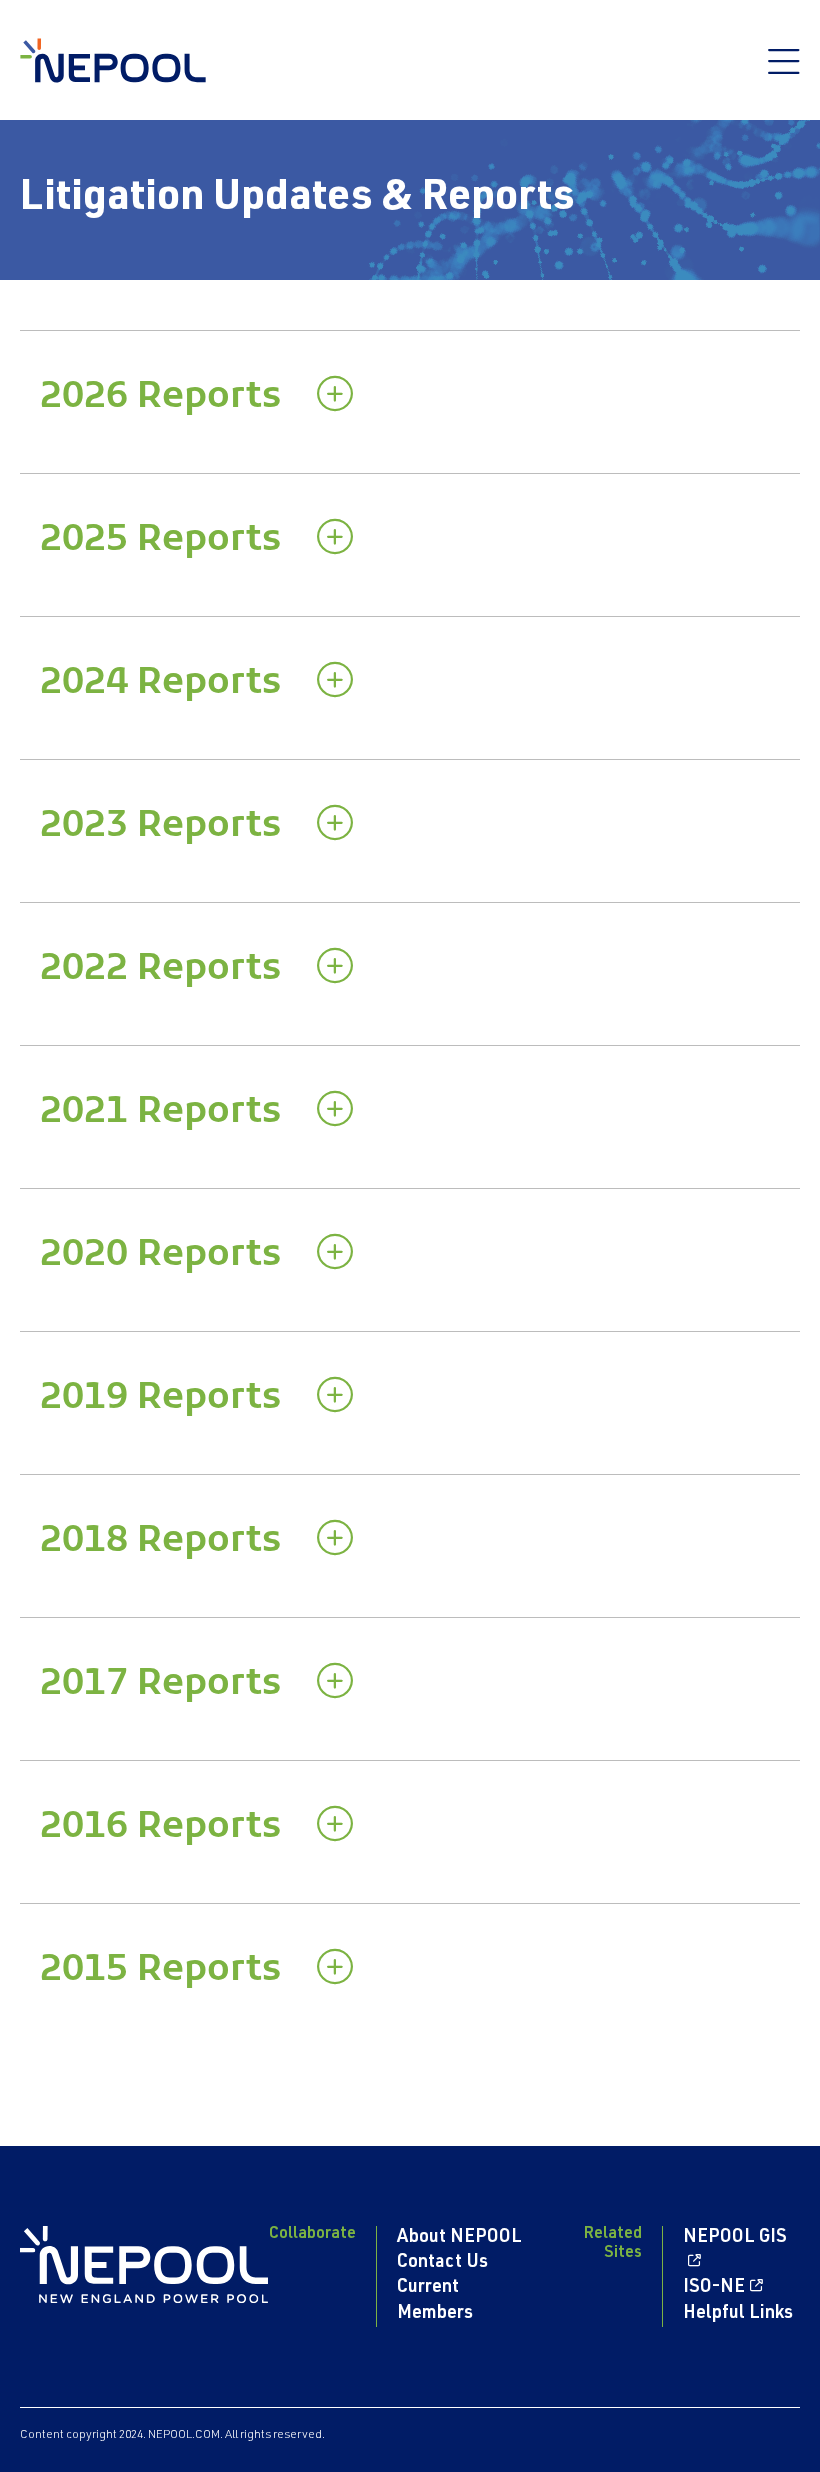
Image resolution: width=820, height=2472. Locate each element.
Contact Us (442, 2263)
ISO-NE (714, 2288)
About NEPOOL (459, 2238)
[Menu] (784, 72)
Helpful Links (738, 2314)
